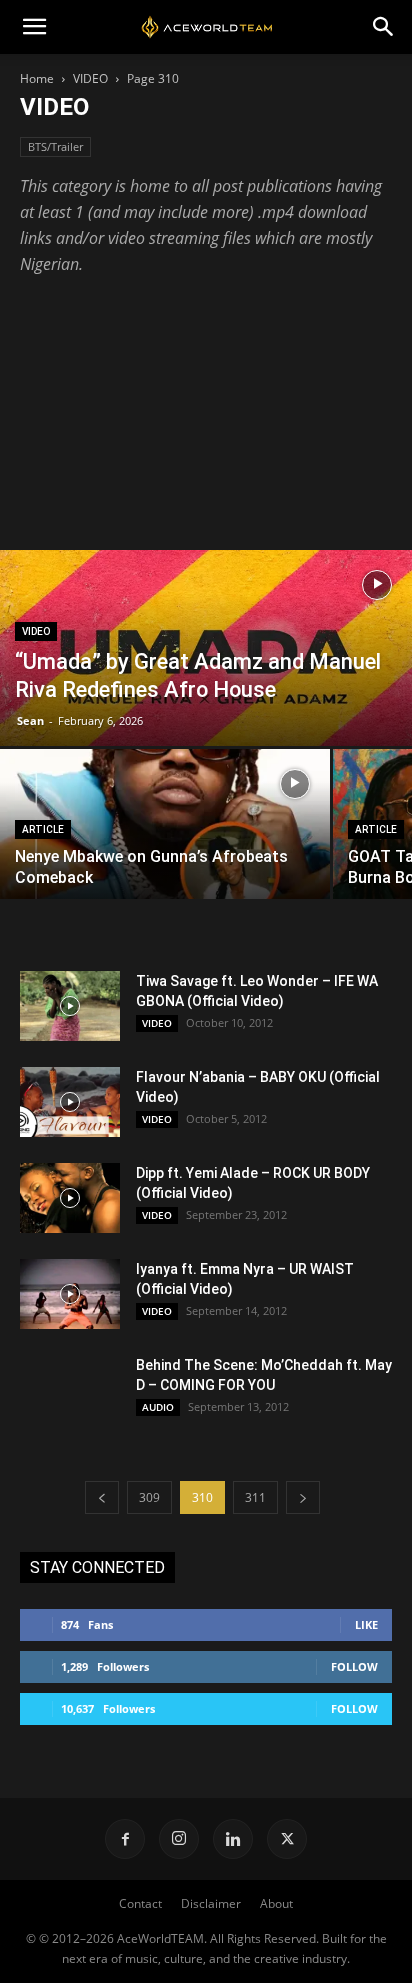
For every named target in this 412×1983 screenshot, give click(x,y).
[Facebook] (125, 1839)
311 (255, 1497)
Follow (354, 1666)
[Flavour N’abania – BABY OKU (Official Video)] (70, 1102)
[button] (34, 27)
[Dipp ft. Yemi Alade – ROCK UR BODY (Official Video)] (70, 1198)
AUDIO (158, 1407)
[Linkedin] (233, 1839)
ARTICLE (43, 829)
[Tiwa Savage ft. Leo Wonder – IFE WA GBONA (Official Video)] (70, 1006)
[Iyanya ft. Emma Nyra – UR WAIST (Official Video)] (70, 1294)
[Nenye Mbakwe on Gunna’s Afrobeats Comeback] (165, 851)
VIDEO (90, 78)
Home (37, 78)
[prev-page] (102, 1497)
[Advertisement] (206, 403)
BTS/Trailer (55, 146)
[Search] (384, 27)
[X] (287, 1839)
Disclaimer (211, 1903)
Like (366, 1624)
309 (149, 1497)
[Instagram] (179, 1839)
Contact (140, 1903)
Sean (30, 720)
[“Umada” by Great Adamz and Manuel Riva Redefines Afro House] (206, 677)
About (276, 1903)
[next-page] (303, 1497)
